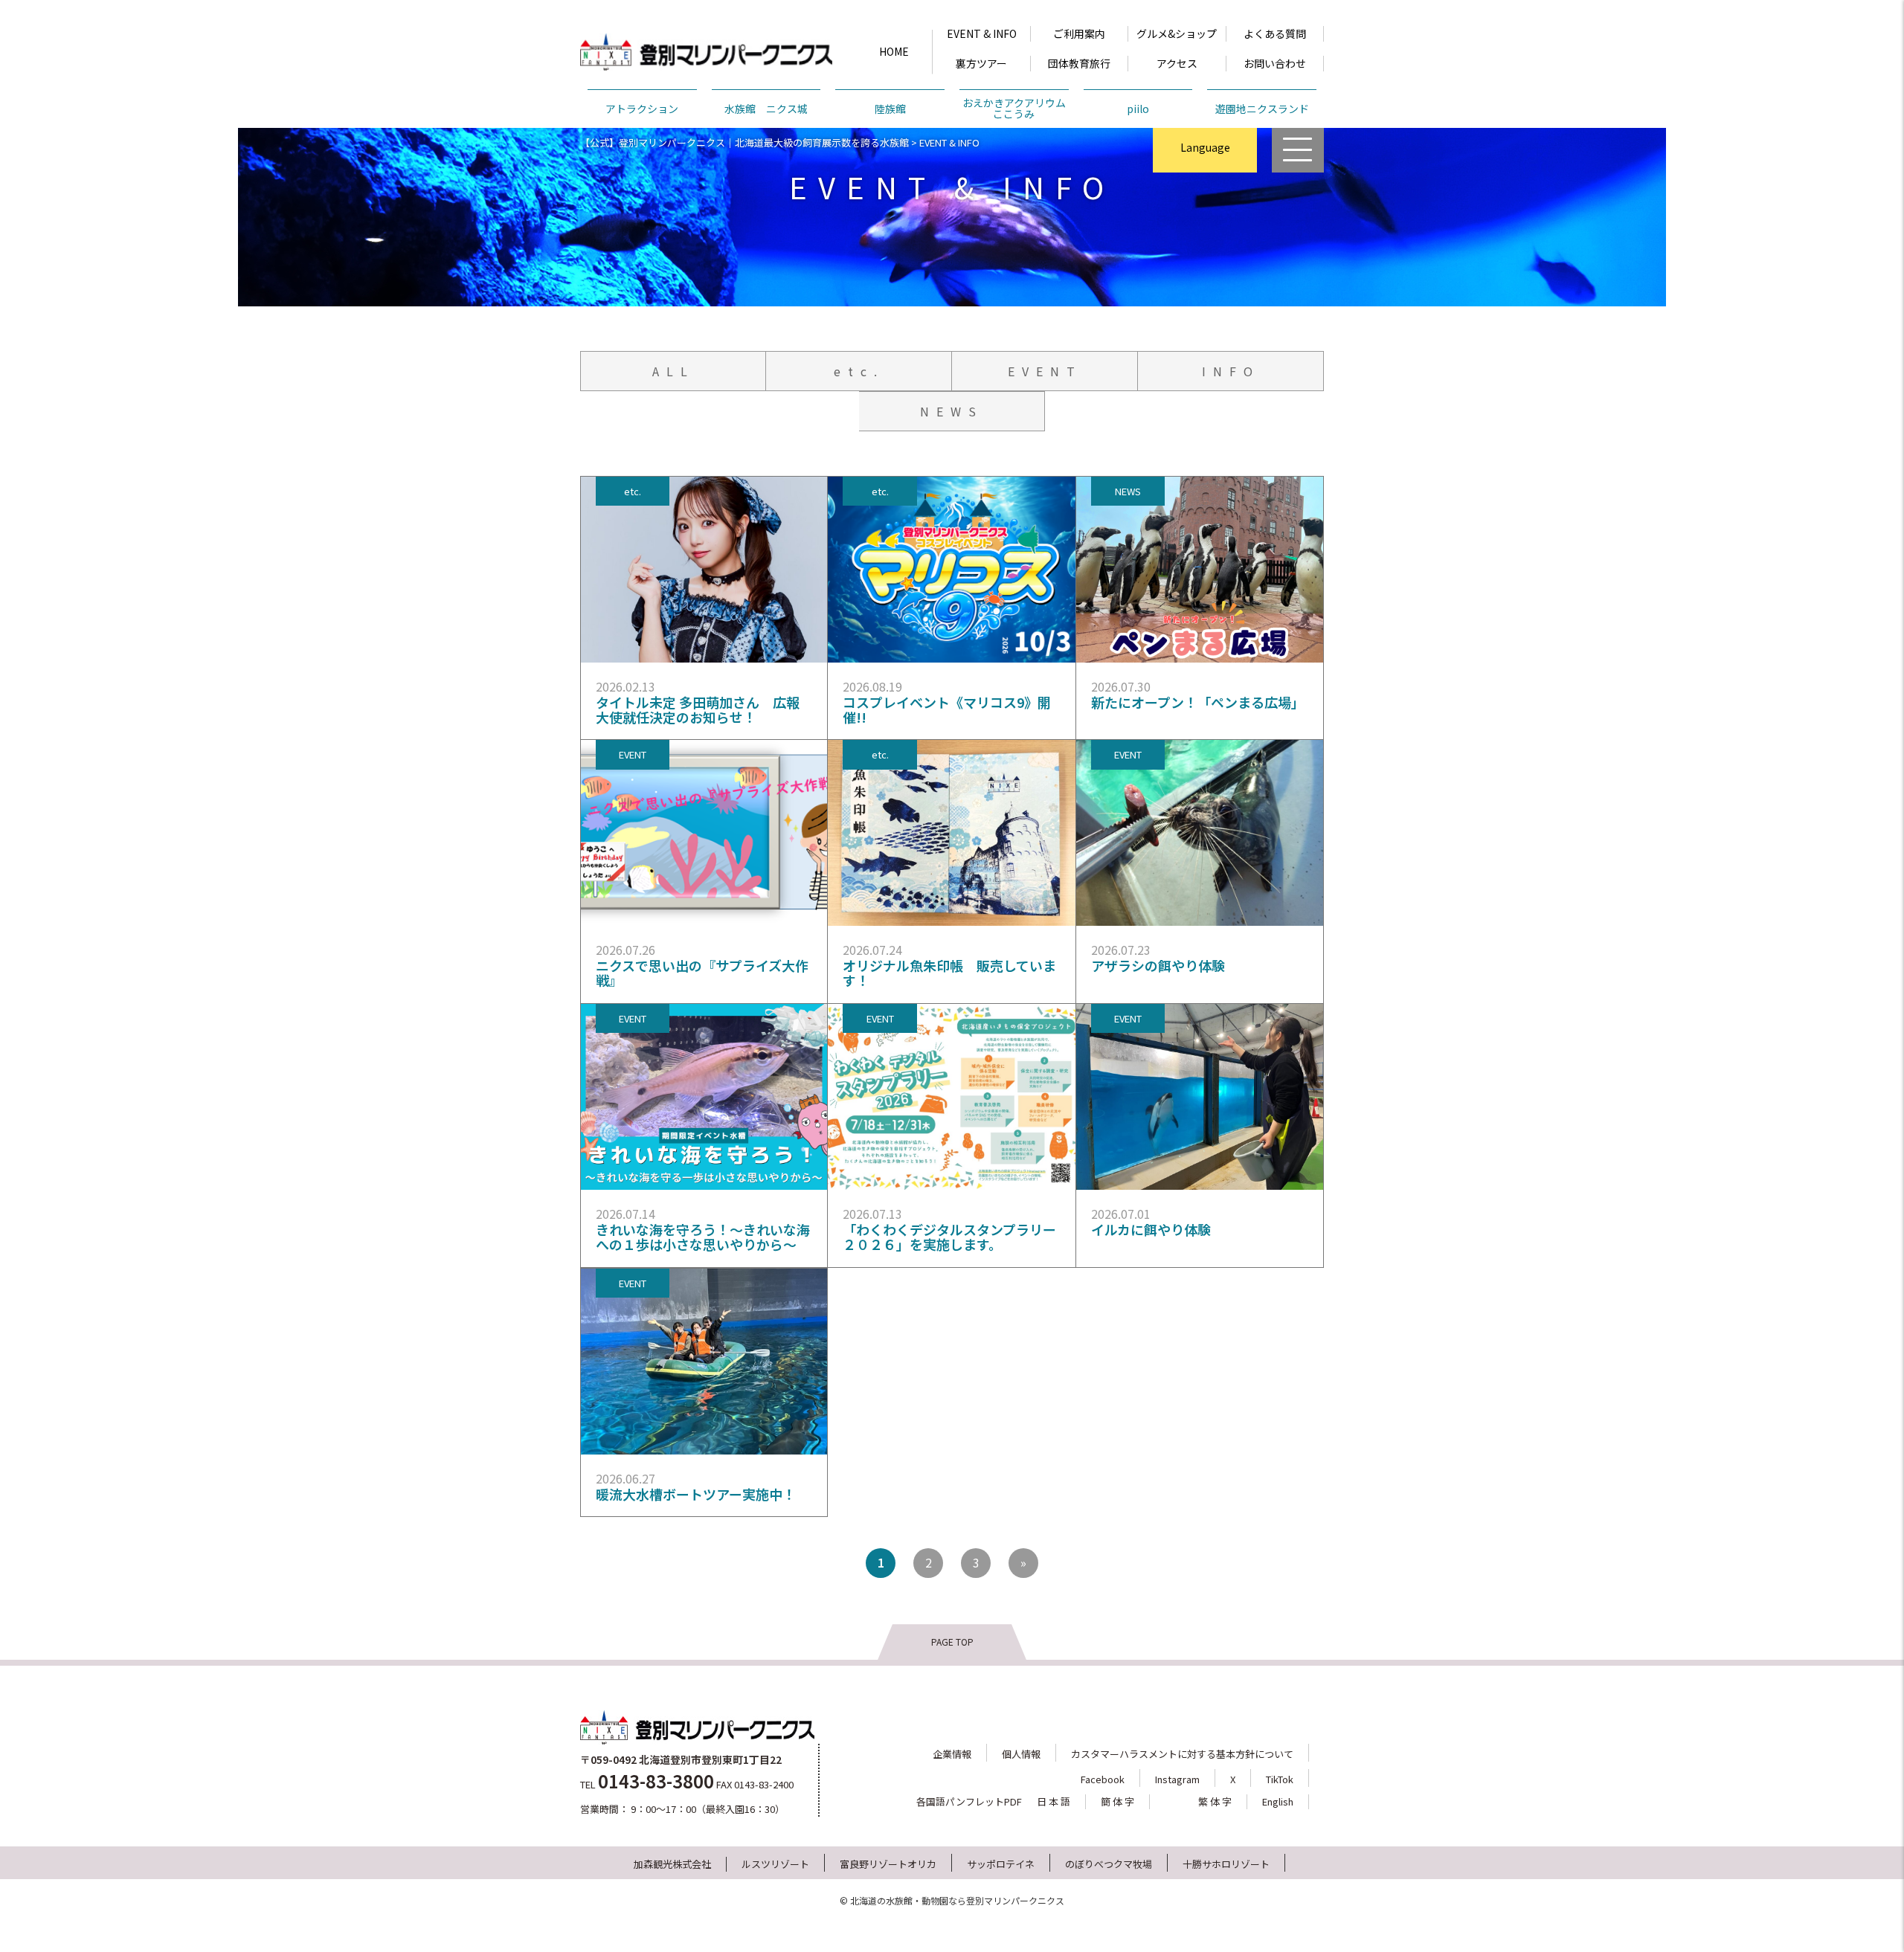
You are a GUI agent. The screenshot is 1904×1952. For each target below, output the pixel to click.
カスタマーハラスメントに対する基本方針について (1182, 1754)
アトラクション (642, 109)
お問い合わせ (1275, 63)
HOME (894, 51)
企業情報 (952, 1754)
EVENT (1045, 371)
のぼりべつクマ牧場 (1109, 1864)
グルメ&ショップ (1177, 33)
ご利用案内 (1079, 33)
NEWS (952, 411)
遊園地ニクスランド (1262, 109)
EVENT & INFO (982, 33)
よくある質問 (1275, 33)
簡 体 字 (1117, 1801)
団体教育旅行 (1079, 63)
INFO (1231, 371)
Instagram (1177, 1779)
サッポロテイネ (1001, 1864)
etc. (859, 371)
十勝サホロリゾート (1226, 1864)
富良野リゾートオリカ (888, 1864)
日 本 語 (1054, 1801)
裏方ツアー (981, 63)
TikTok (1280, 1779)
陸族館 (890, 109)
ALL (673, 371)
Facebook (1103, 1779)
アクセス (1177, 63)
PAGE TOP (952, 1642)
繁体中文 (1205, 218)
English (1205, 187)
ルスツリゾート (775, 1864)
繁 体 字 (1215, 1801)
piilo (1138, 109)
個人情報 (1021, 1754)
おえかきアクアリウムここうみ (1014, 108)
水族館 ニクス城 (766, 109)
